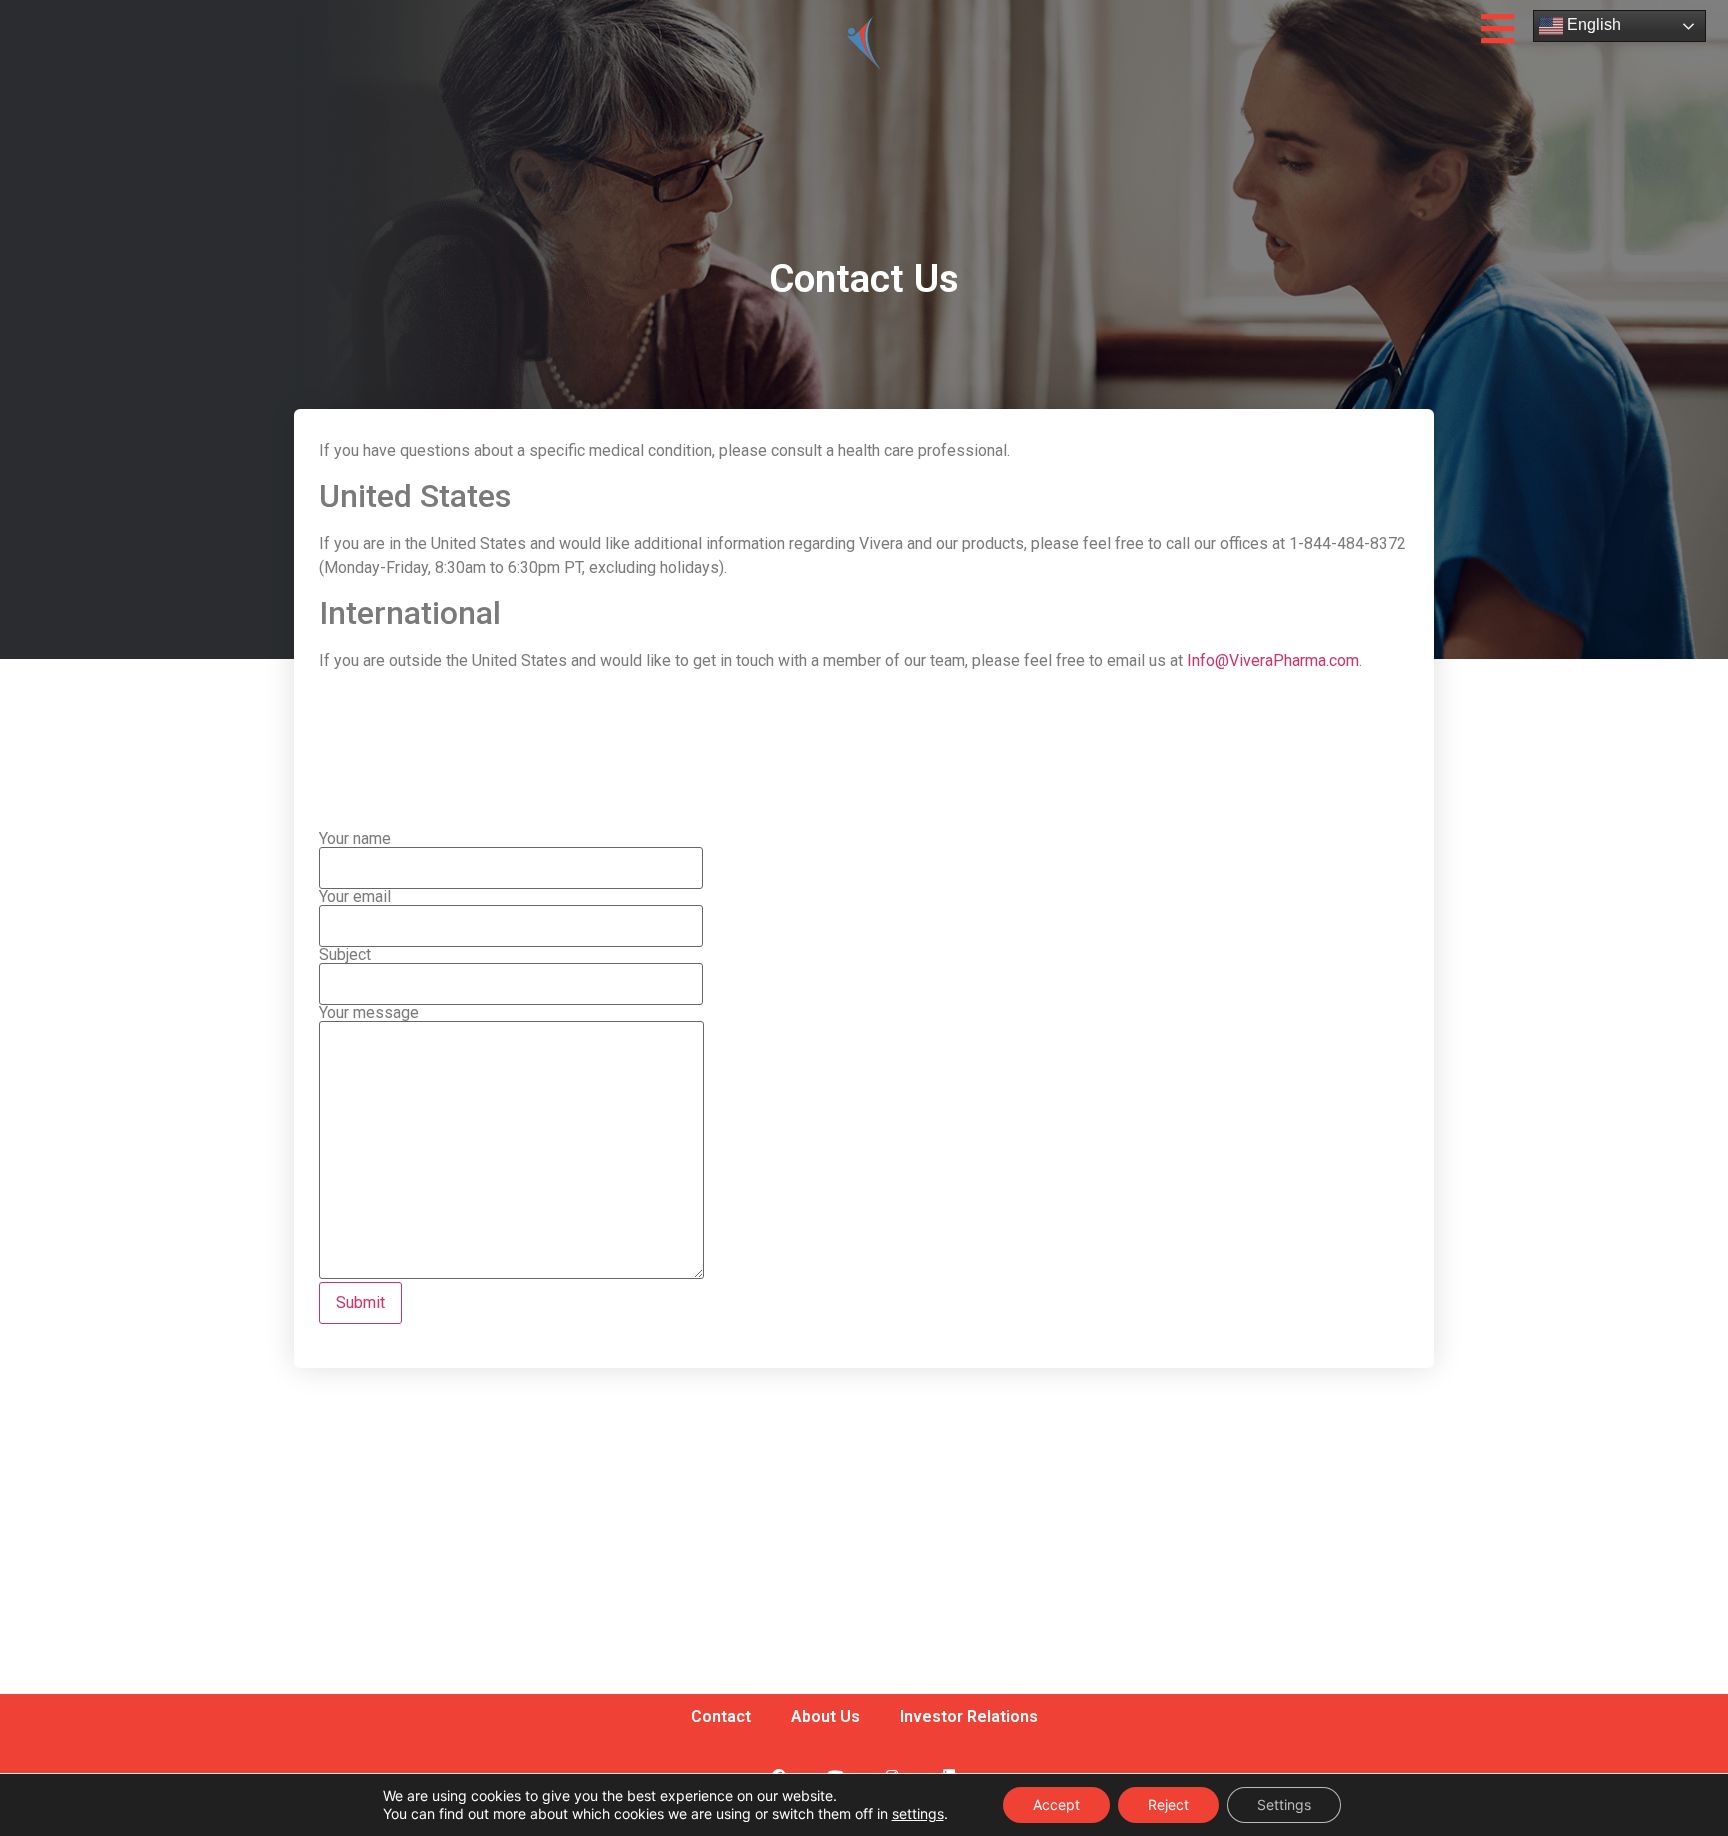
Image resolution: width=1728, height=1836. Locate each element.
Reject (1168, 1804)
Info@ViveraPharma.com (1273, 660)
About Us (825, 1716)
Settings (1284, 1804)
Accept (1056, 1804)
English (1592, 24)
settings (918, 1813)
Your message (369, 1013)
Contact (721, 1716)
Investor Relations (969, 1716)
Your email (355, 897)
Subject (345, 955)
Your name (355, 839)
